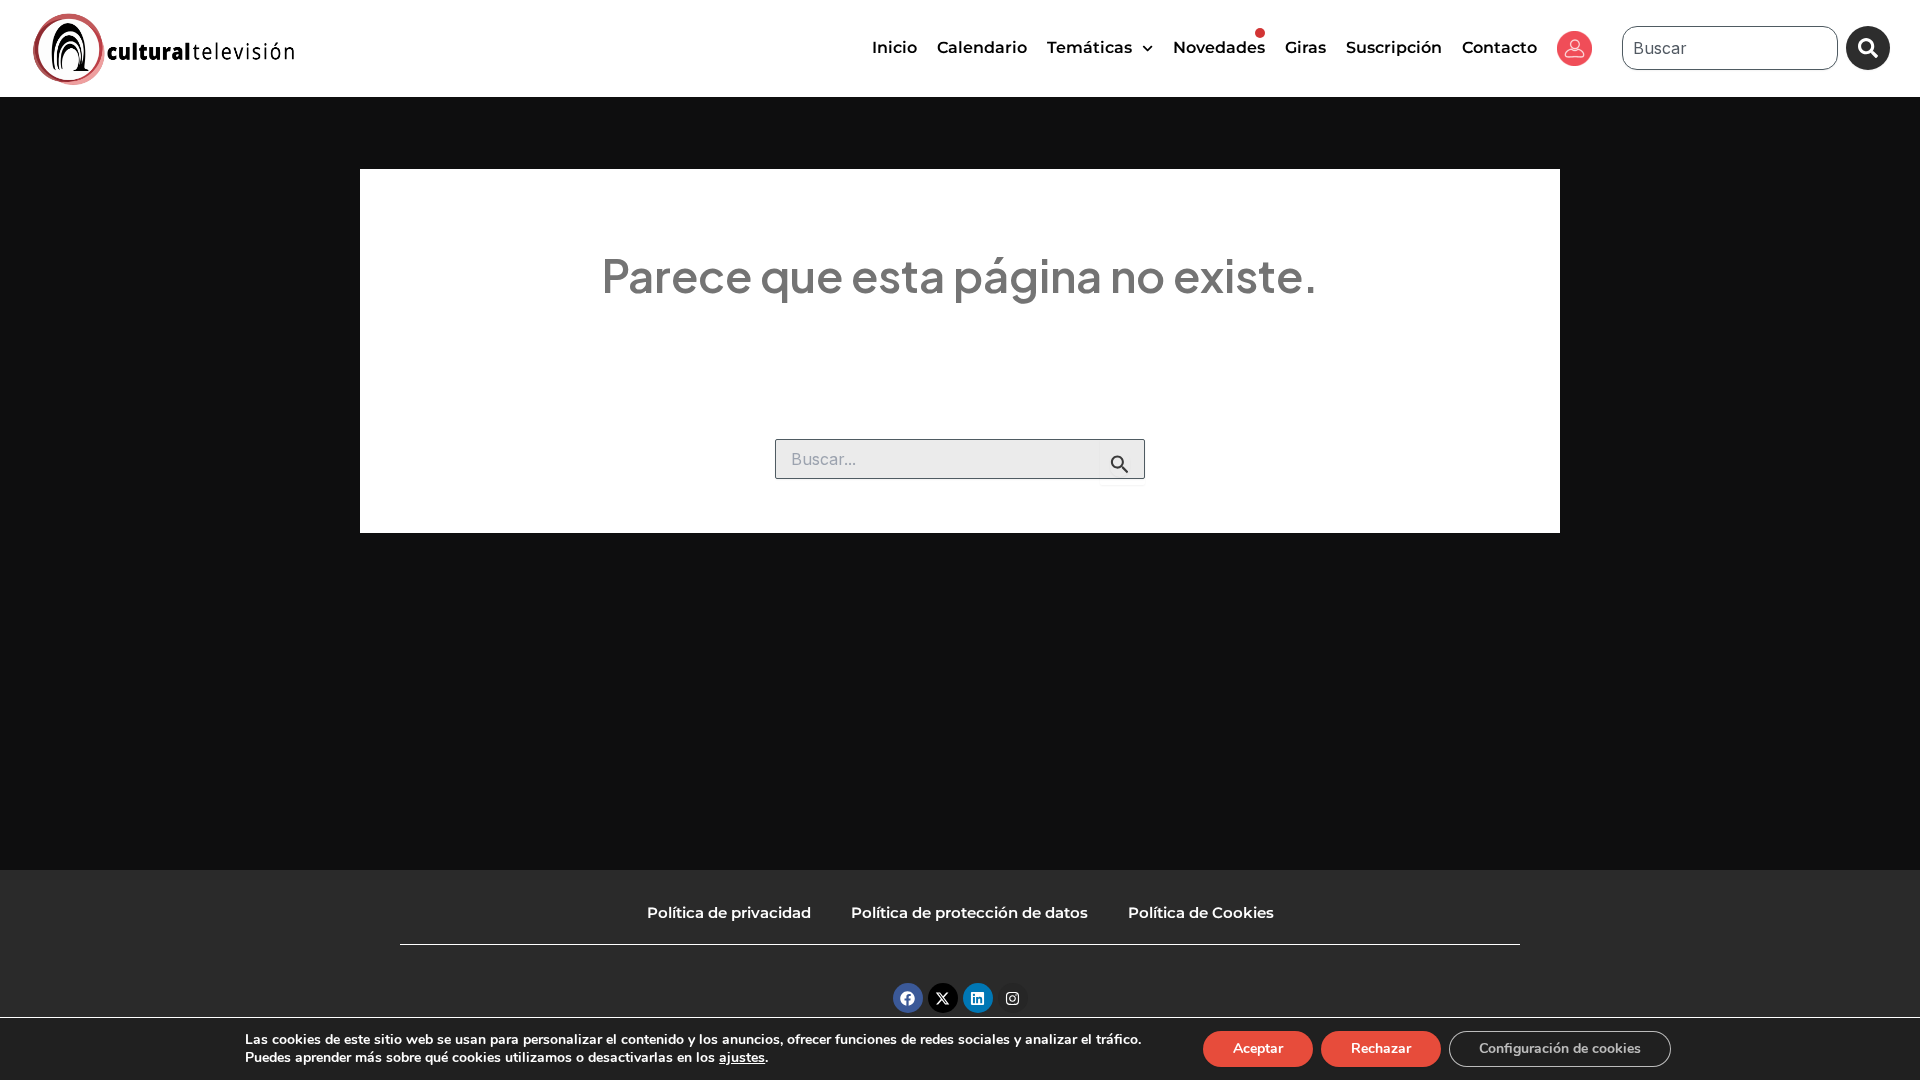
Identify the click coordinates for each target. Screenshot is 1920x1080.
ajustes (742, 1058)
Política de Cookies (1201, 912)
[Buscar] (1868, 48)
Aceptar (1258, 1048)
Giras (1305, 47)
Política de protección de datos (969, 912)
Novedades (1219, 47)
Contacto (1499, 47)
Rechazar (1381, 1048)
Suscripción (1394, 47)
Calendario (982, 47)
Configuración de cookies (1560, 1048)
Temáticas (1089, 47)
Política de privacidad (729, 912)
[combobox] (1730, 48)
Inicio (894, 47)
